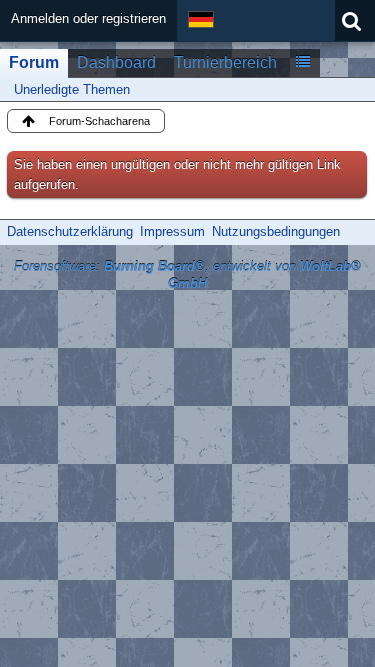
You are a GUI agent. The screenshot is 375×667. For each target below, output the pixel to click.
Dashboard (116, 62)
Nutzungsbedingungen (276, 231)
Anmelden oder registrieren (88, 18)
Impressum (172, 231)
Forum (34, 62)
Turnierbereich (225, 62)
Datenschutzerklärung (70, 231)
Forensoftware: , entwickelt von (187, 275)
